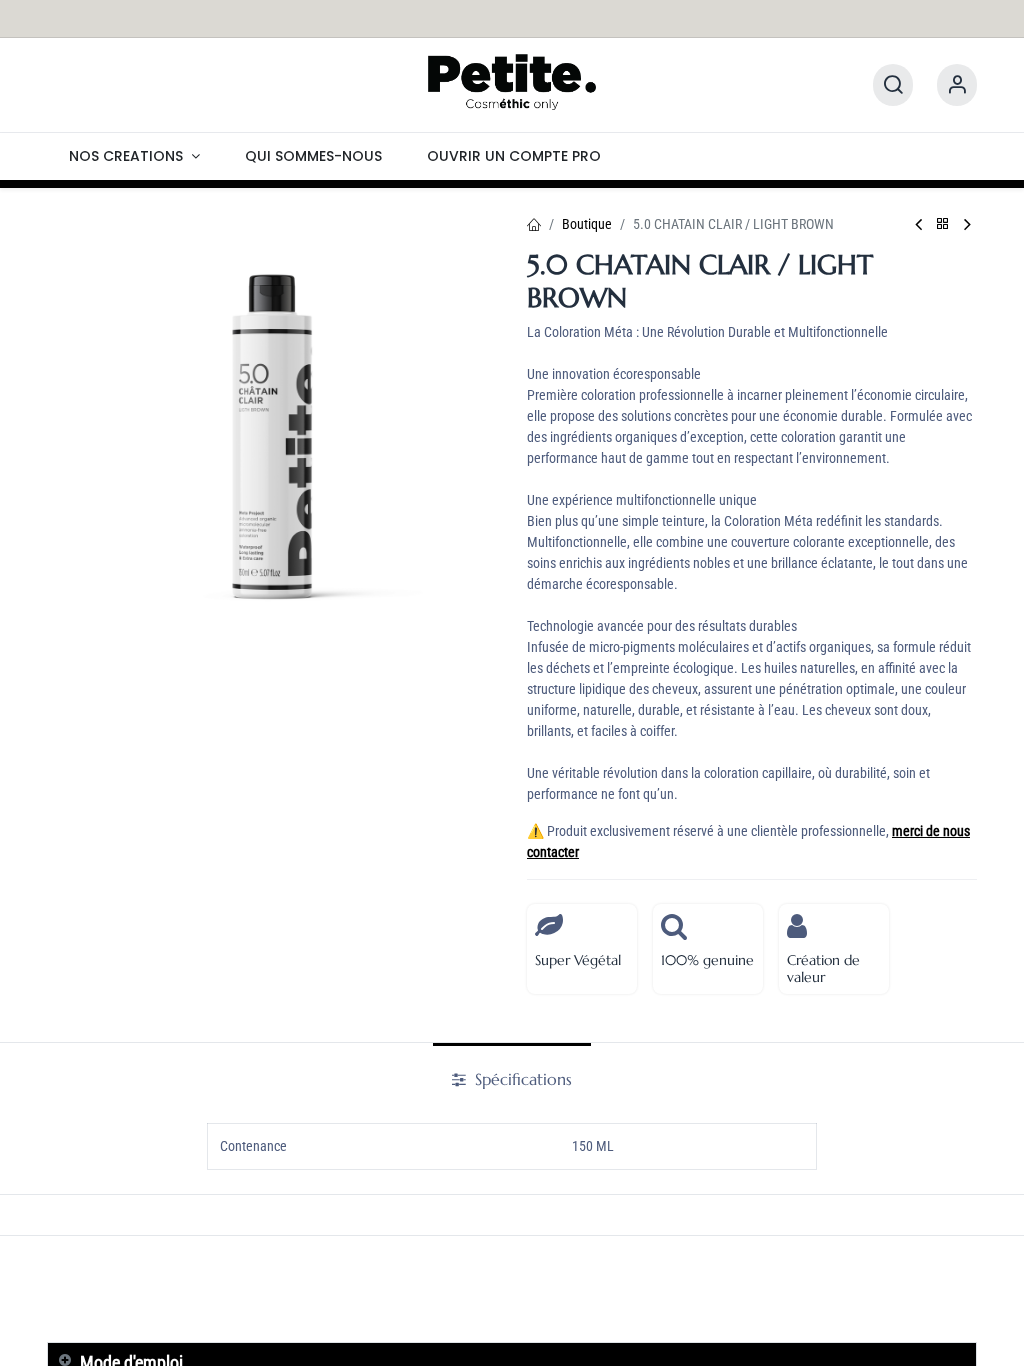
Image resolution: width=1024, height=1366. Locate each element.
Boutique (587, 224)
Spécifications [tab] (521, 1079)
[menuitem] (134, 156)
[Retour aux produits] (943, 224)
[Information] (957, 85)
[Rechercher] (893, 85)
